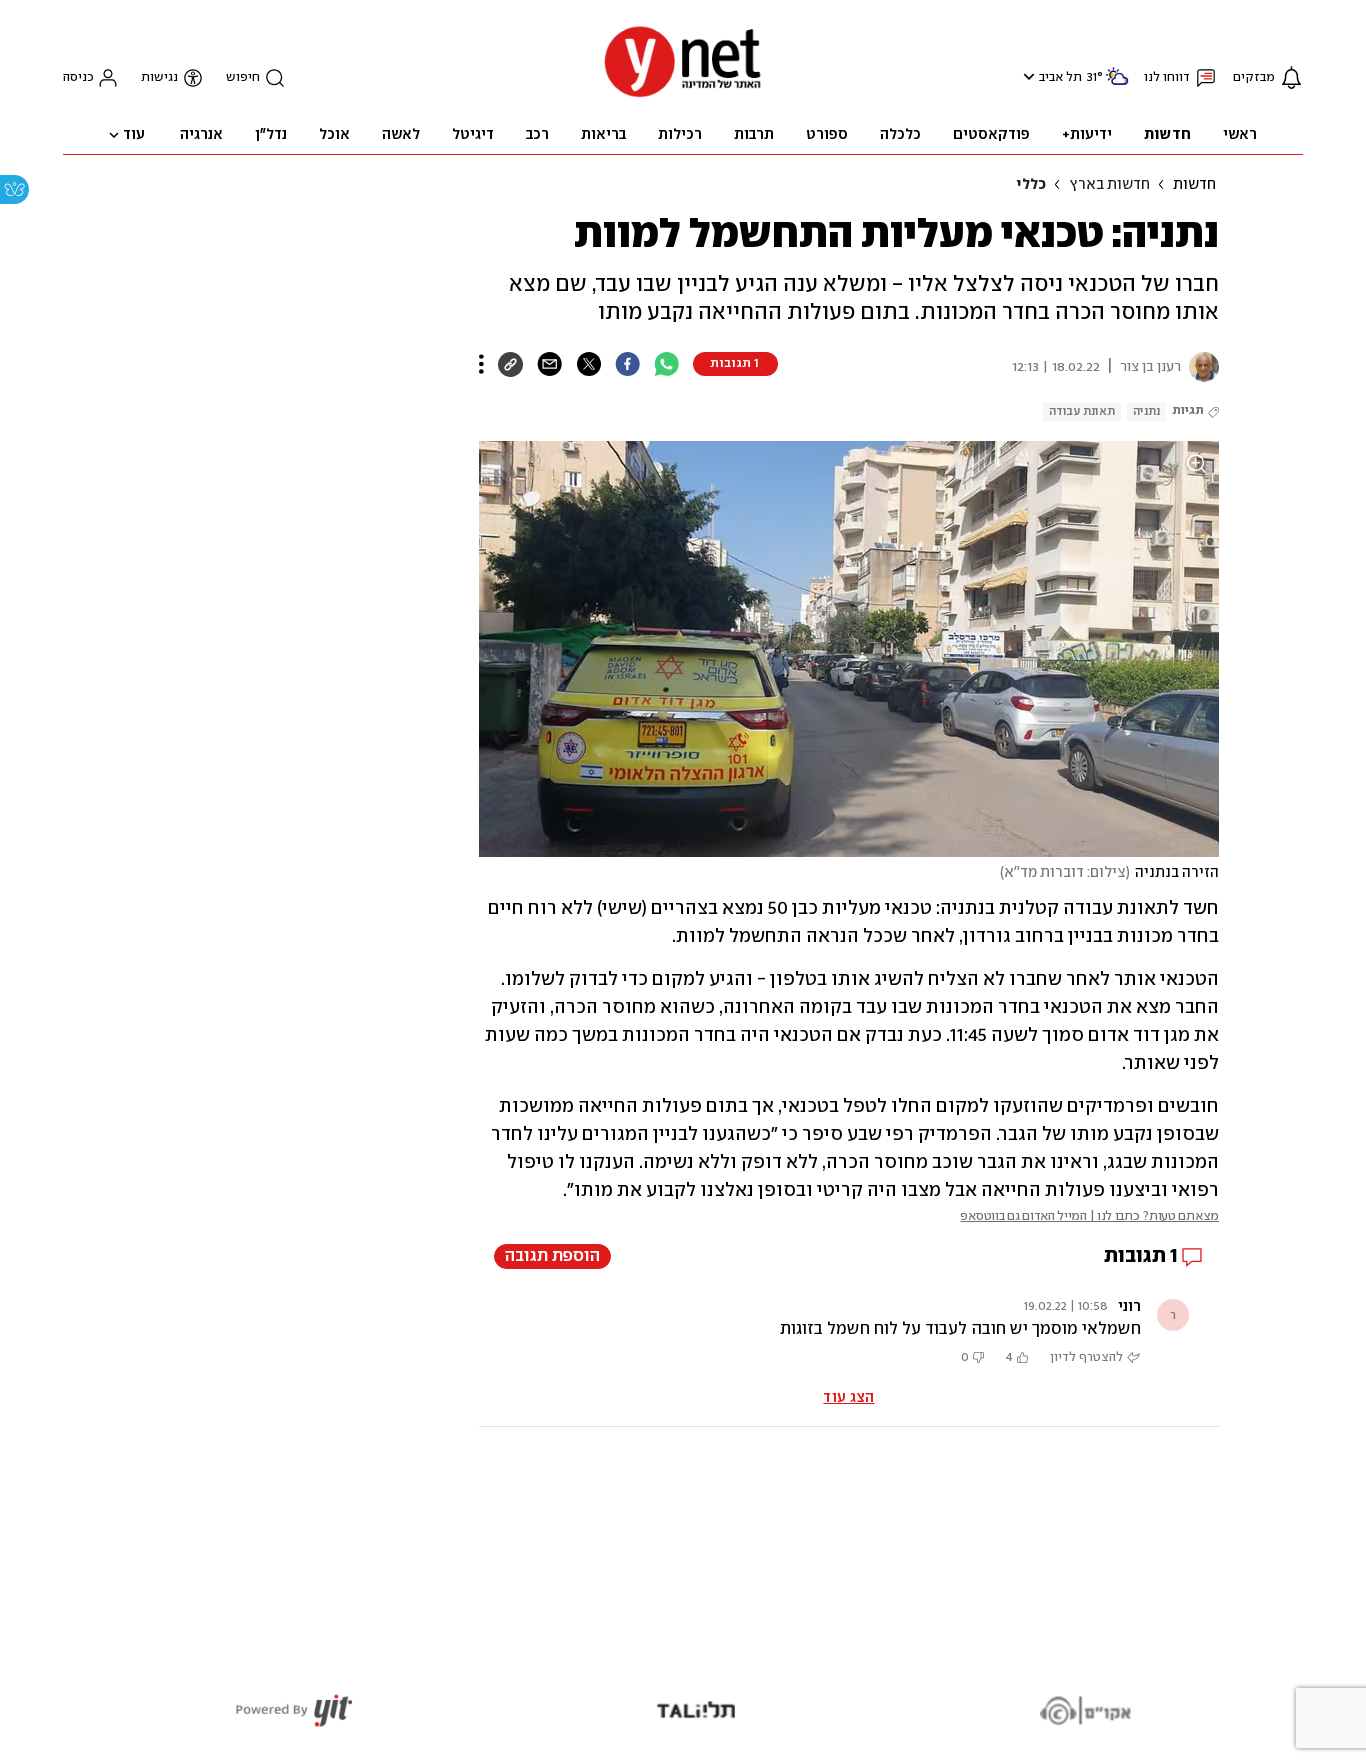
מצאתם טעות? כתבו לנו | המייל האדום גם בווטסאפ (1089, 1216)
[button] (1026, 76)
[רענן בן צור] (1200, 367)
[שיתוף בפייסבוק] (627, 364)
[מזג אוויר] (1117, 84)
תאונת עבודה (1082, 411)
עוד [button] (134, 135)
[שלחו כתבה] (549, 364)
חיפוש (243, 77)
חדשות (1194, 185)
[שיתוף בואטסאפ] (666, 364)
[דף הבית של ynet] (683, 95)
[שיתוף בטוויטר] (588, 364)
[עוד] (481, 364)
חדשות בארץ (1109, 185)
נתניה (1146, 411)
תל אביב (1060, 77)
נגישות (159, 77)
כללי (1031, 185)
